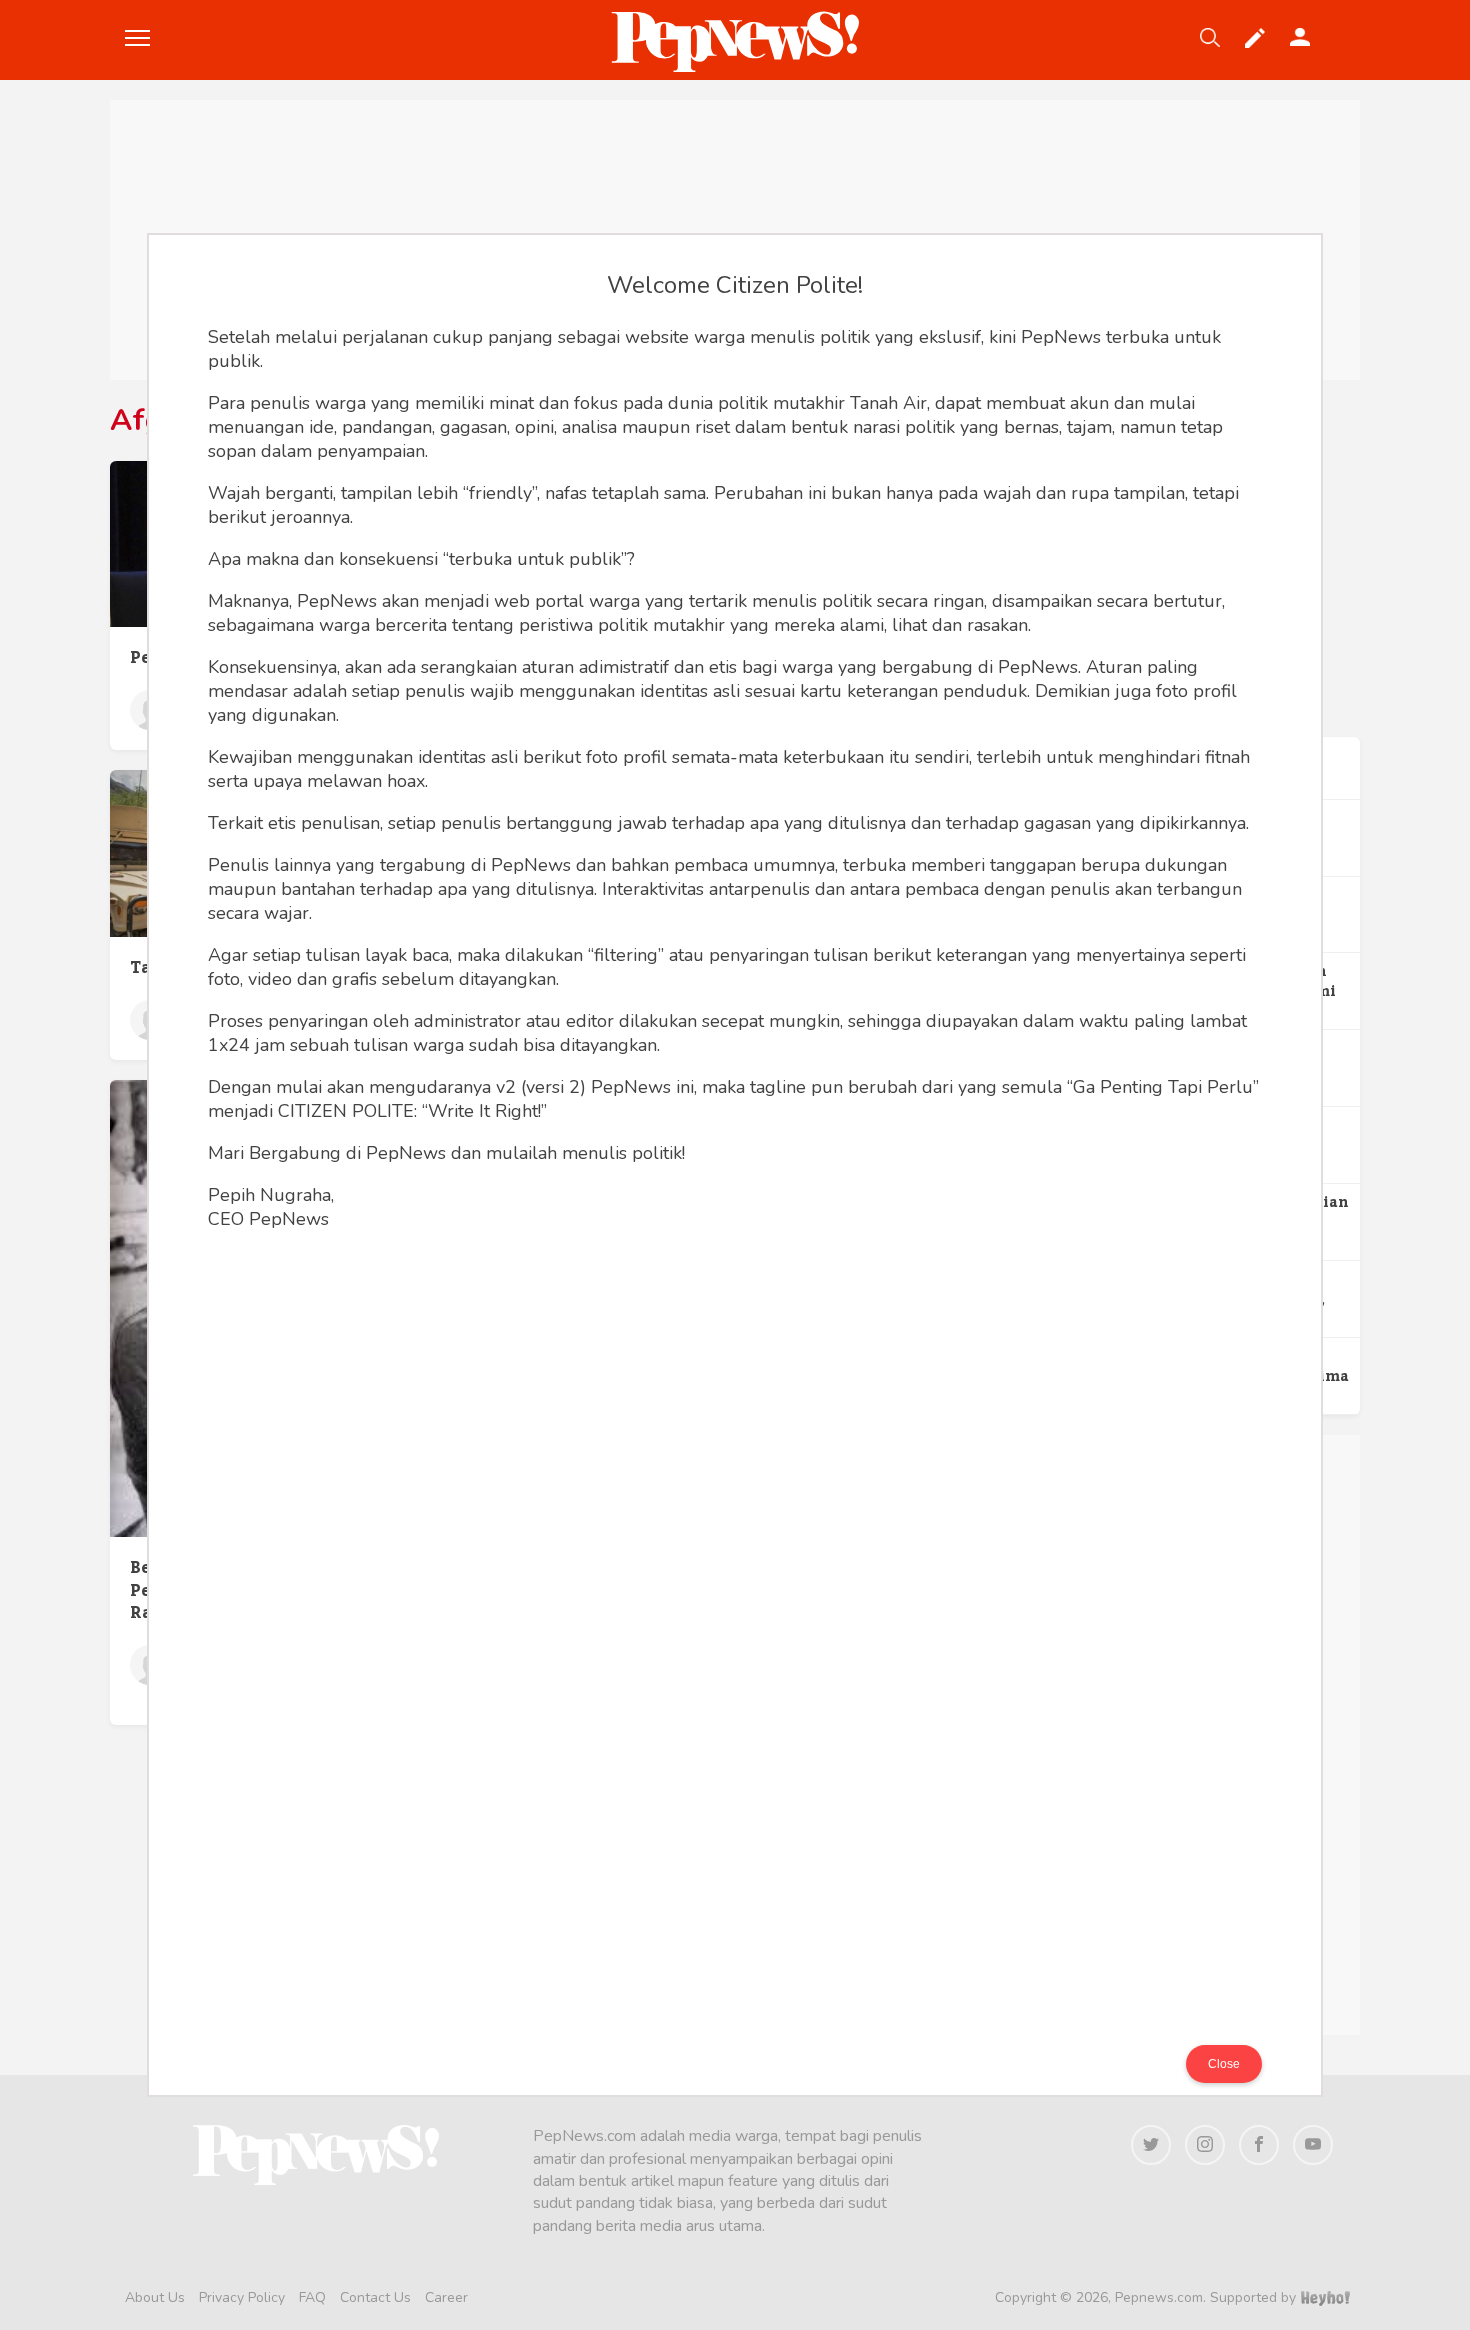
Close (1224, 2064)
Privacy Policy (242, 2297)
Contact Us (375, 2297)
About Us (155, 2297)
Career (446, 2297)
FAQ (312, 2297)
